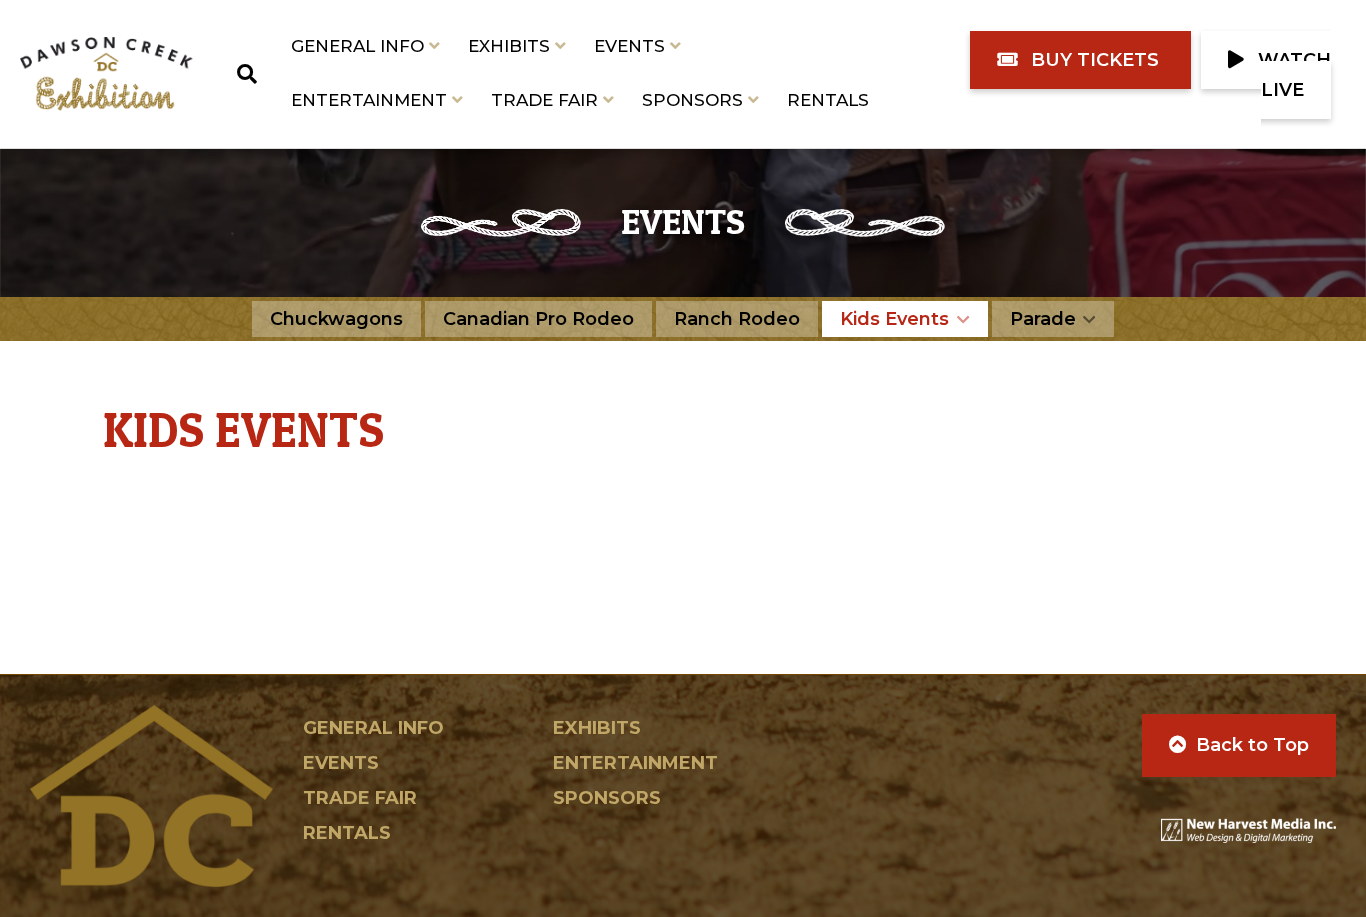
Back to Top (1252, 745)
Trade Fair (544, 100)
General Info (357, 46)
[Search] (240, 74)
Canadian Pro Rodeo (538, 319)
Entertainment (369, 100)
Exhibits (509, 46)
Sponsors (692, 100)
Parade (1043, 319)
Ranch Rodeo (737, 319)
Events (629, 46)
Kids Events (894, 319)
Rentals (828, 100)
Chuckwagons (336, 319)
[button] (1080, 60)
